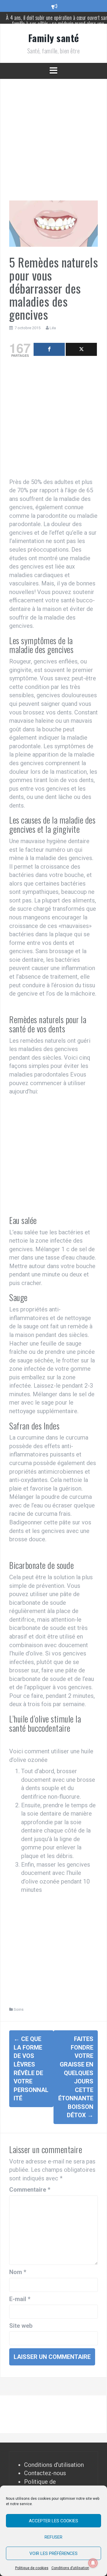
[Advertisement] (53, 144)
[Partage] (49, 349)
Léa (53, 328)
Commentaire (30, 2190)
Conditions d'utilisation (54, 2465)
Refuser (53, 2537)
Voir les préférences (53, 2553)
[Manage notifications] (93, 2563)
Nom (18, 2272)
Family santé (54, 38)
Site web (21, 2326)
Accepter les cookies (53, 2521)
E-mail (20, 2299)
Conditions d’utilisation (70, 2568)
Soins (19, 2009)
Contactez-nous (45, 2473)
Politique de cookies (32, 2568)
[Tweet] (81, 349)
